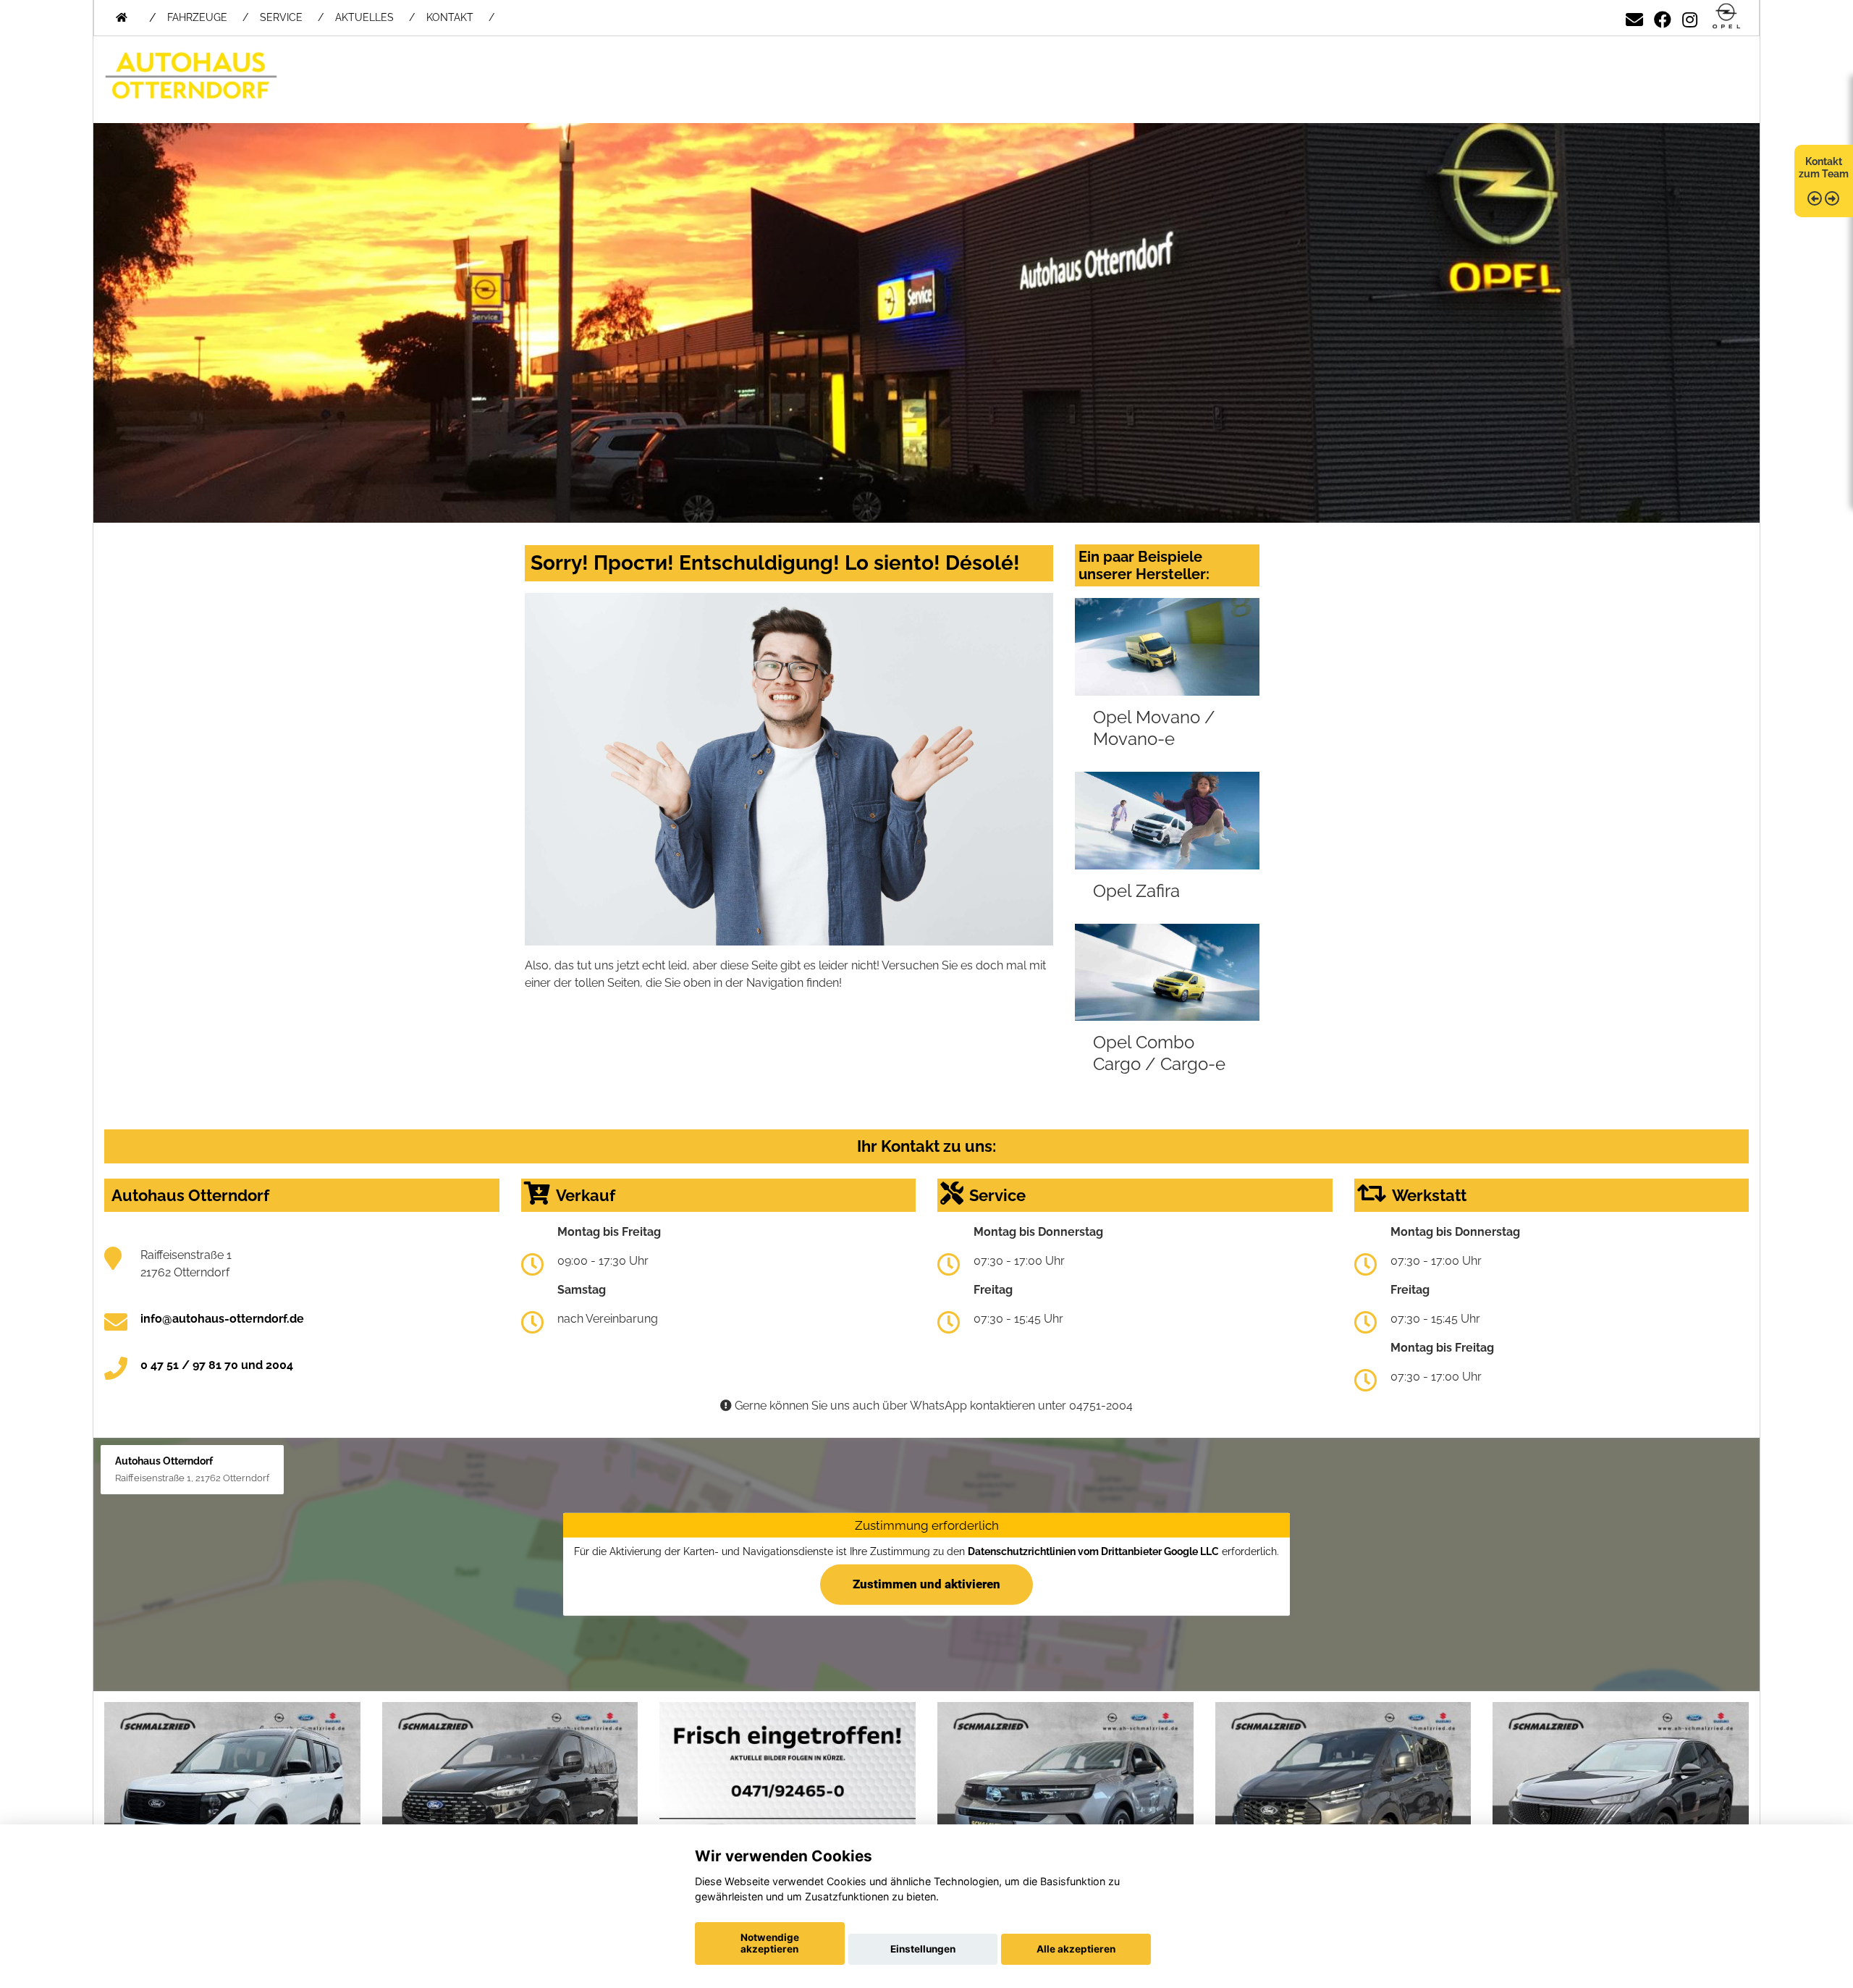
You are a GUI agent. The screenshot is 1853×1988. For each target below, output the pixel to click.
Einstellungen (923, 1949)
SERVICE (281, 17)
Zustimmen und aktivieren (926, 1584)
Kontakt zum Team (1824, 168)
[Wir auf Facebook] (1663, 17)
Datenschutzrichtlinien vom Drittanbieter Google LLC (1093, 1551)
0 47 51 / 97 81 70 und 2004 (217, 1365)
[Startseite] (1726, 17)
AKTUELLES (364, 17)
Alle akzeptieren (1076, 1949)
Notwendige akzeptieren (770, 1943)
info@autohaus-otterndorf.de (222, 1319)
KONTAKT (450, 17)
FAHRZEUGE (197, 17)
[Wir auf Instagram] (1690, 17)
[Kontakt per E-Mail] (1634, 17)
